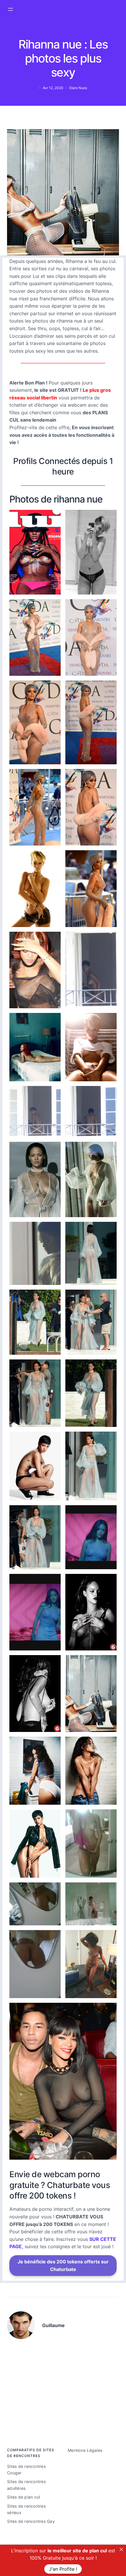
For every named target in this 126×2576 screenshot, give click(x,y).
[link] (121, 2549)
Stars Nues (78, 88)
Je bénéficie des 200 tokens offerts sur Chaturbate (63, 2265)
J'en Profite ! (63, 2569)
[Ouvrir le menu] (11, 9)
